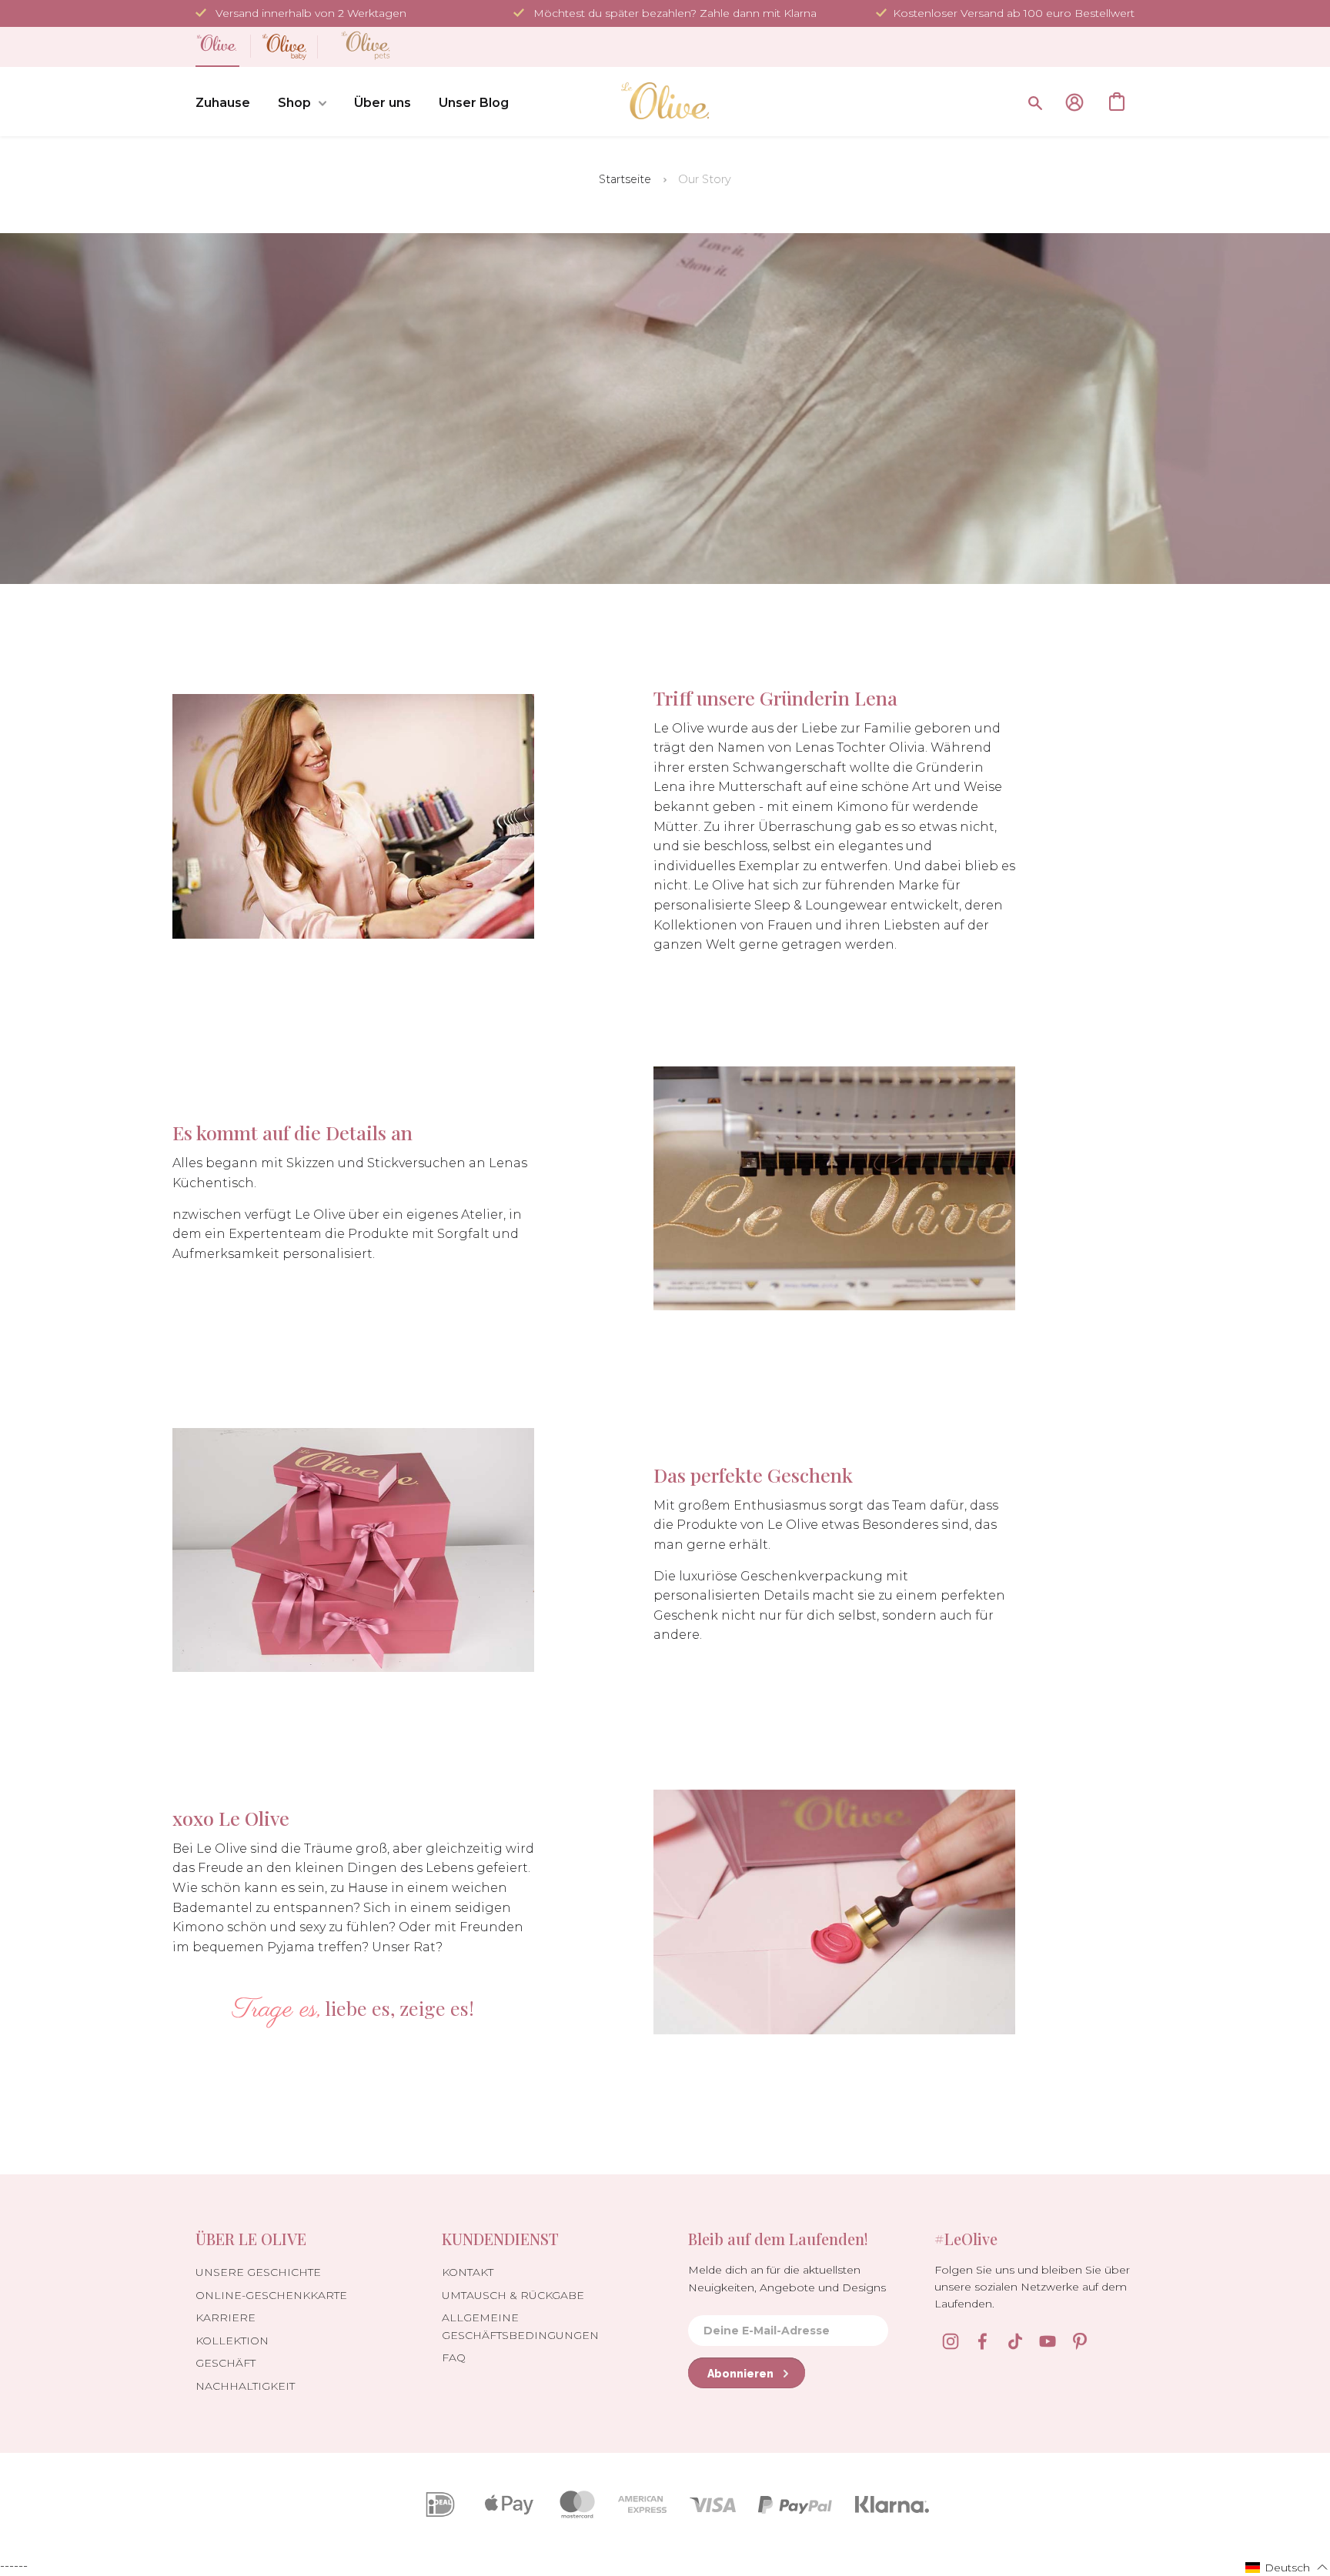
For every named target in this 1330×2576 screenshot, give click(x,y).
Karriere (226, 2317)
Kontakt (468, 2272)
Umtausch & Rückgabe (513, 2295)
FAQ (454, 2357)
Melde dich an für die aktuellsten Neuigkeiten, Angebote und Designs (787, 2278)
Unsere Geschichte (258, 2272)
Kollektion (232, 2341)
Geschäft (226, 2363)
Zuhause (223, 103)
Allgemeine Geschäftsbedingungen (520, 2326)
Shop (294, 103)
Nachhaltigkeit (245, 2386)
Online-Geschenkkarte (271, 2295)
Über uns (383, 103)
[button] (1287, 2567)
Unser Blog (474, 103)
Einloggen (1074, 102)
